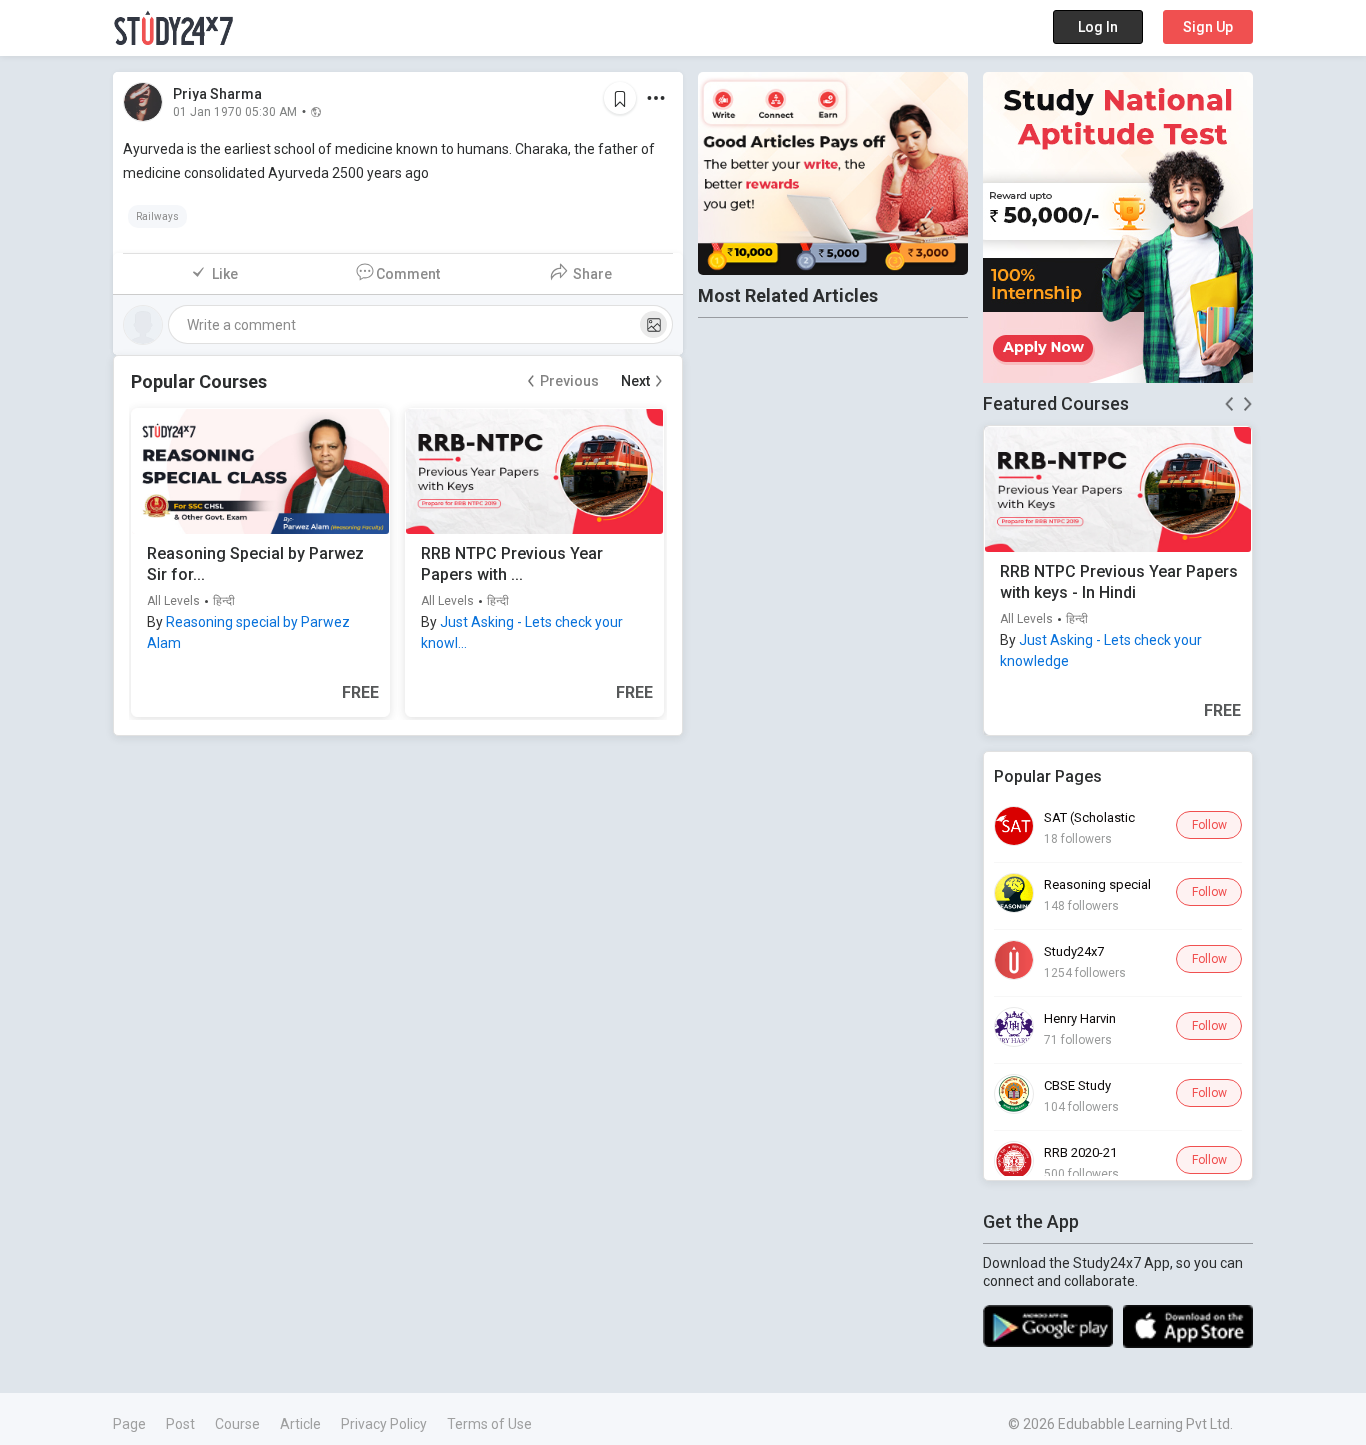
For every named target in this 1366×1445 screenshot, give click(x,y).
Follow (1209, 825)
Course (237, 1424)
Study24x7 (1074, 951)
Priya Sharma (217, 94)
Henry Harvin (1080, 1018)
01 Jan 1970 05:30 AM (235, 111)
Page (129, 1424)
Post (180, 1424)
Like (225, 274)
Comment (408, 274)
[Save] (620, 98)
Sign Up (1208, 27)
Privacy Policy (384, 1424)
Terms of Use (489, 1424)
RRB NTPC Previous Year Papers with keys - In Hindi (1119, 582)
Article (300, 1424)
